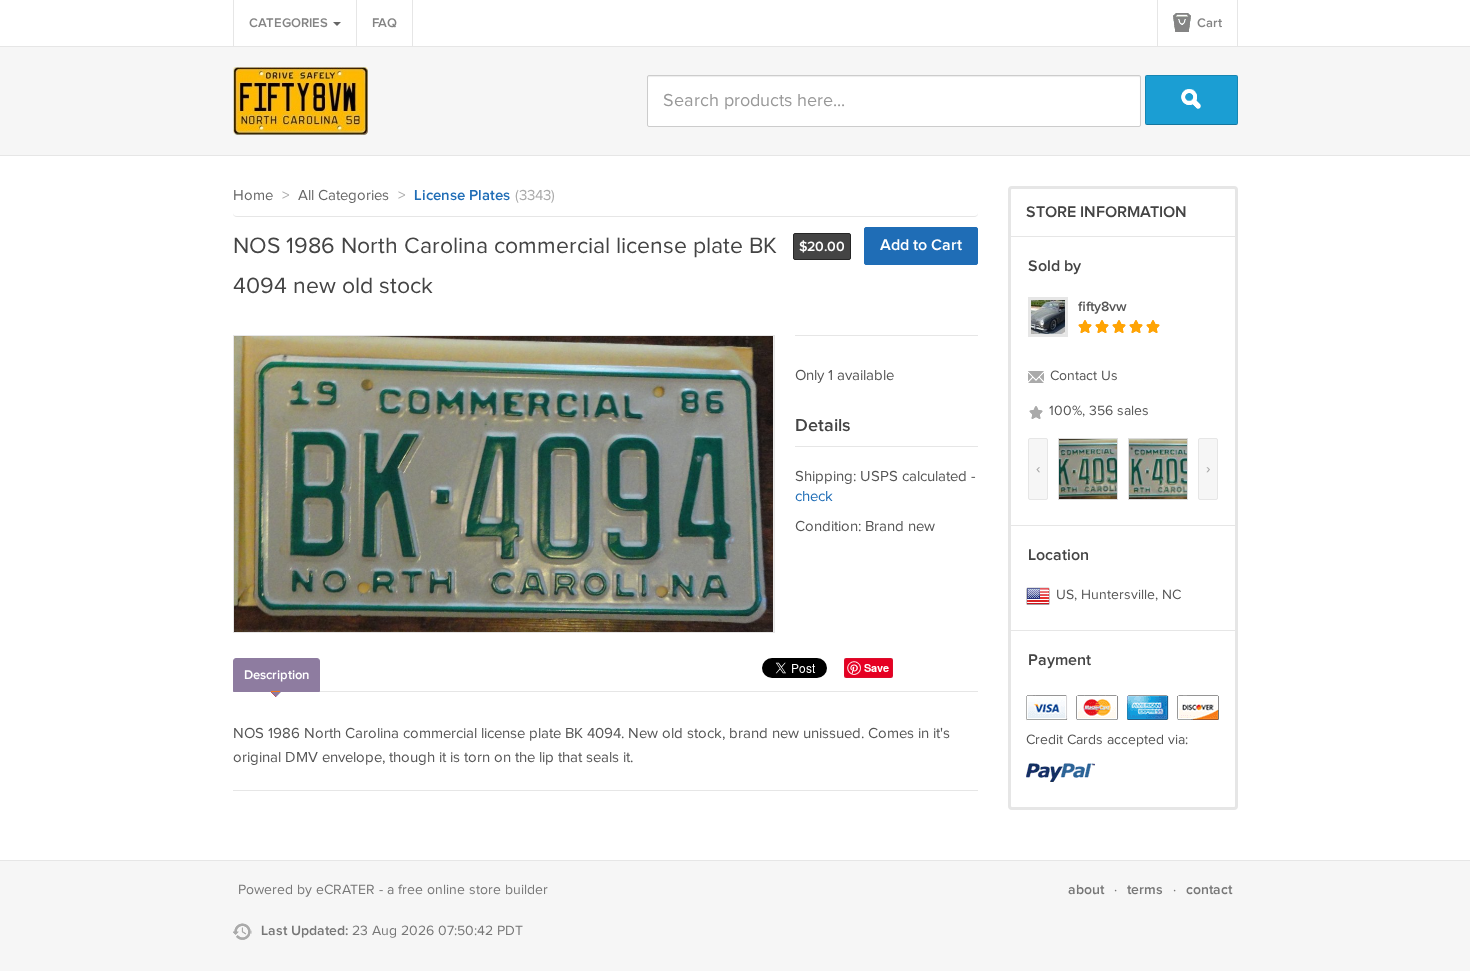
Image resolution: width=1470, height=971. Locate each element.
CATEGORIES (290, 23)
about (1086, 889)
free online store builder (473, 890)
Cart (1208, 23)
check (814, 496)
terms (1145, 889)
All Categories (343, 195)
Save (876, 667)
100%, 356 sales (1097, 411)
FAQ (384, 23)
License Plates (462, 196)
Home (253, 195)
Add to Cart (921, 245)
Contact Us (1082, 376)
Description (276, 675)
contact (1209, 889)
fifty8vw (1102, 306)
